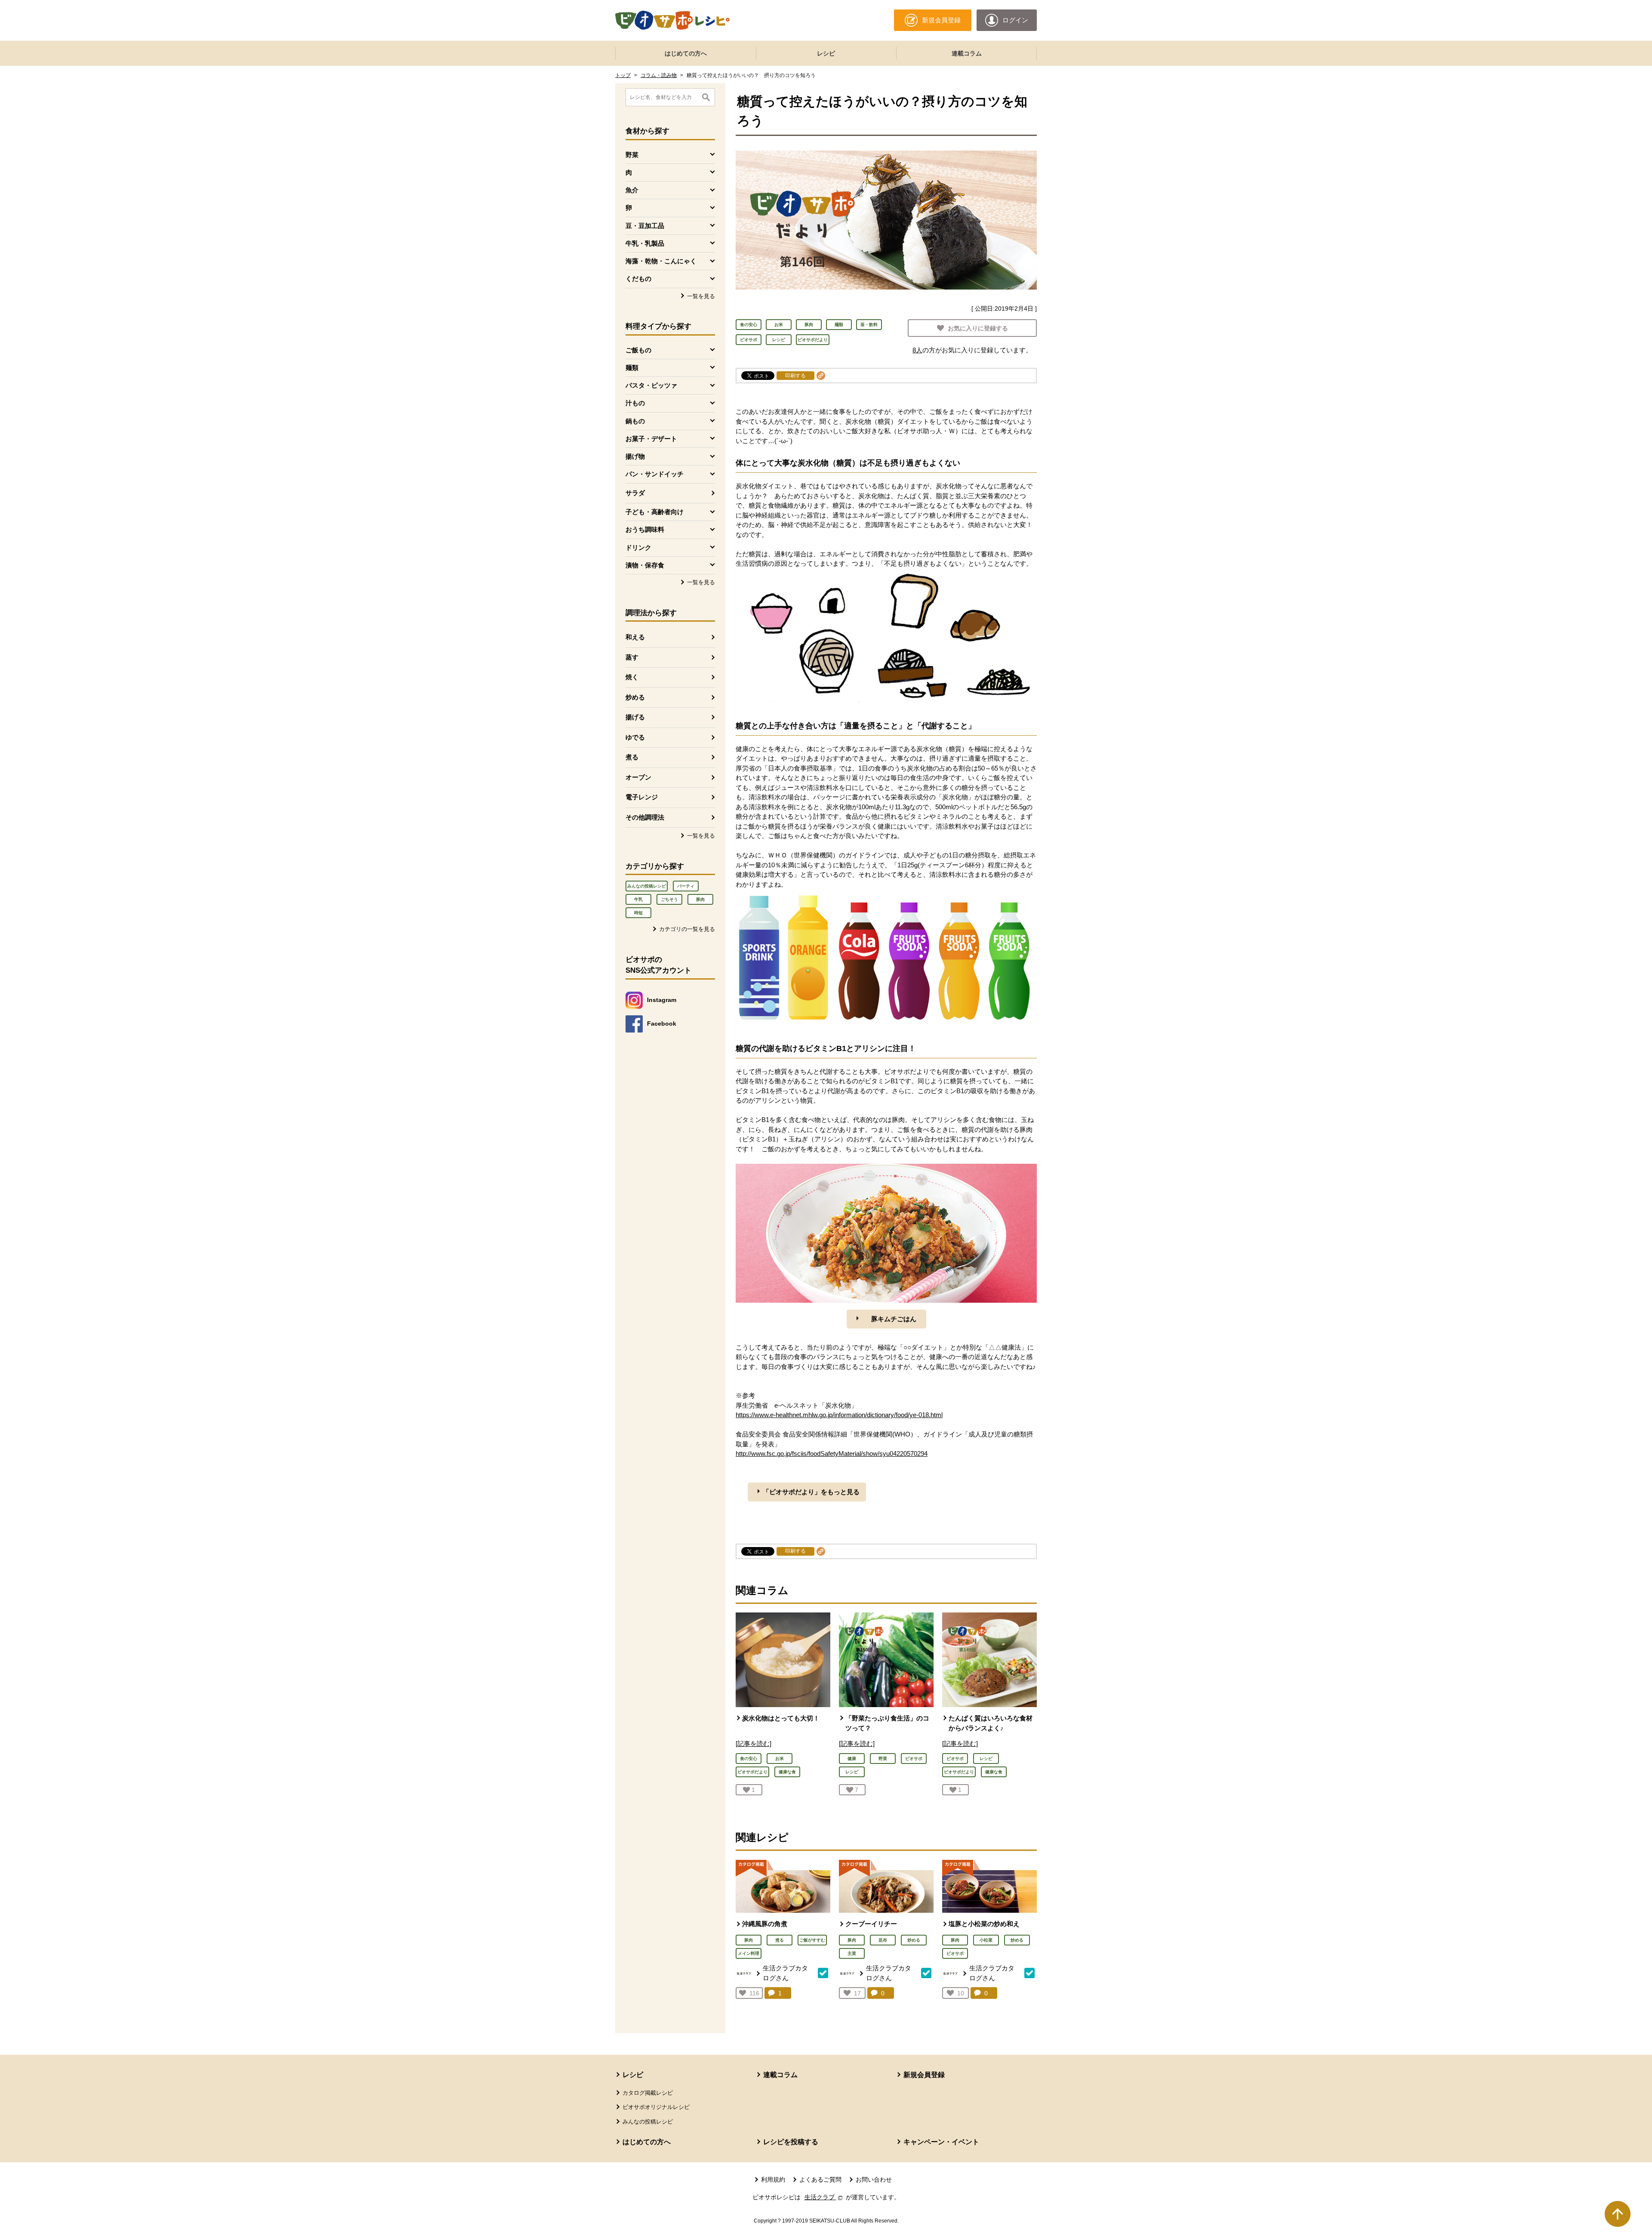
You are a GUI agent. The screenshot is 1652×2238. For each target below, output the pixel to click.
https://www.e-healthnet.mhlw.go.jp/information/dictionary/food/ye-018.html (839, 1415)
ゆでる (635, 737)
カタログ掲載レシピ (648, 2093)
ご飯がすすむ (812, 1940)
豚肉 (700, 899)
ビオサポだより (813, 340)
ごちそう (669, 899)
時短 (638, 913)
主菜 (852, 1953)
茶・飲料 (869, 325)
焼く (632, 677)
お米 (779, 325)
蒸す (632, 657)
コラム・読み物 (659, 75)
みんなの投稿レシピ (647, 886)
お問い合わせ (874, 2179)
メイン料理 (749, 1953)
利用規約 (773, 2179)
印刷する (795, 376)
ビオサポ (749, 340)
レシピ (826, 53)
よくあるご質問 (820, 2179)
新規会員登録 (924, 2075)
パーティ (686, 886)
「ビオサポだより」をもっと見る (811, 1492)
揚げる (635, 717)
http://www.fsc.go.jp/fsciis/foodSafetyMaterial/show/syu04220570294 (832, 1453)
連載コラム (967, 53)
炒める (635, 697)
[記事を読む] (754, 1743)
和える (635, 637)
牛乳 (638, 899)
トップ (623, 75)
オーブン (638, 777)
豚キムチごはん (894, 1319)
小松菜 (986, 1940)
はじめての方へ (686, 53)
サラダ (635, 493)
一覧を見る (701, 296)
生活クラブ (824, 2197)
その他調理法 (645, 817)
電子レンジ (642, 797)
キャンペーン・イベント (941, 2142)
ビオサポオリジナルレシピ (656, 2107)
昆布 (883, 1940)
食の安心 (749, 325)
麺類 (839, 325)
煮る (632, 757)
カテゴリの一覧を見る (687, 929)
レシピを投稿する (791, 2142)
